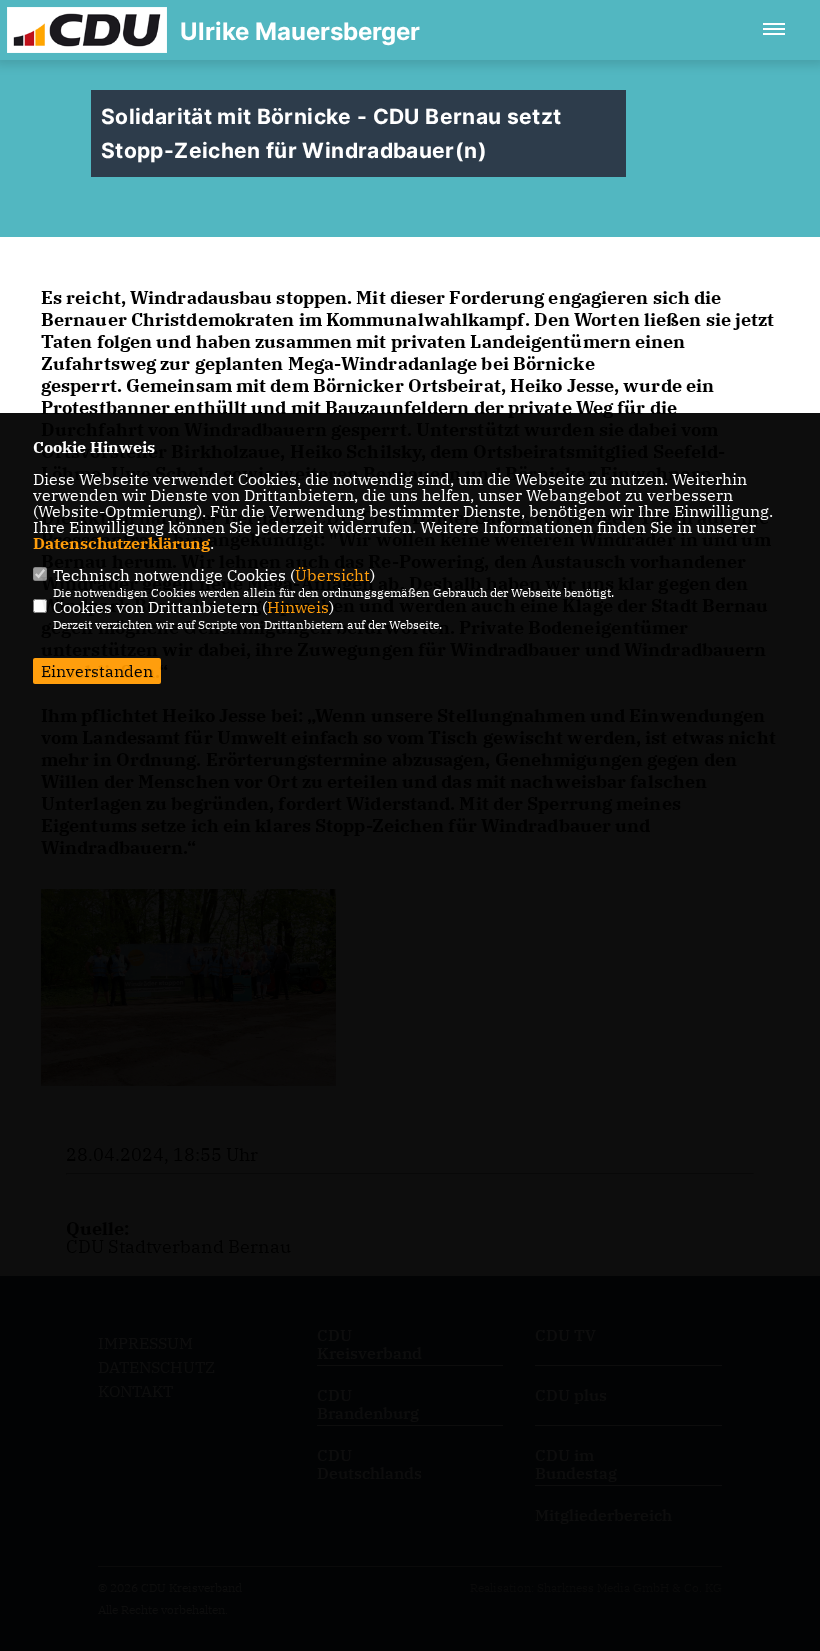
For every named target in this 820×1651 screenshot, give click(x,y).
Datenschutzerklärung (121, 543)
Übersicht (332, 575)
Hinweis (298, 607)
